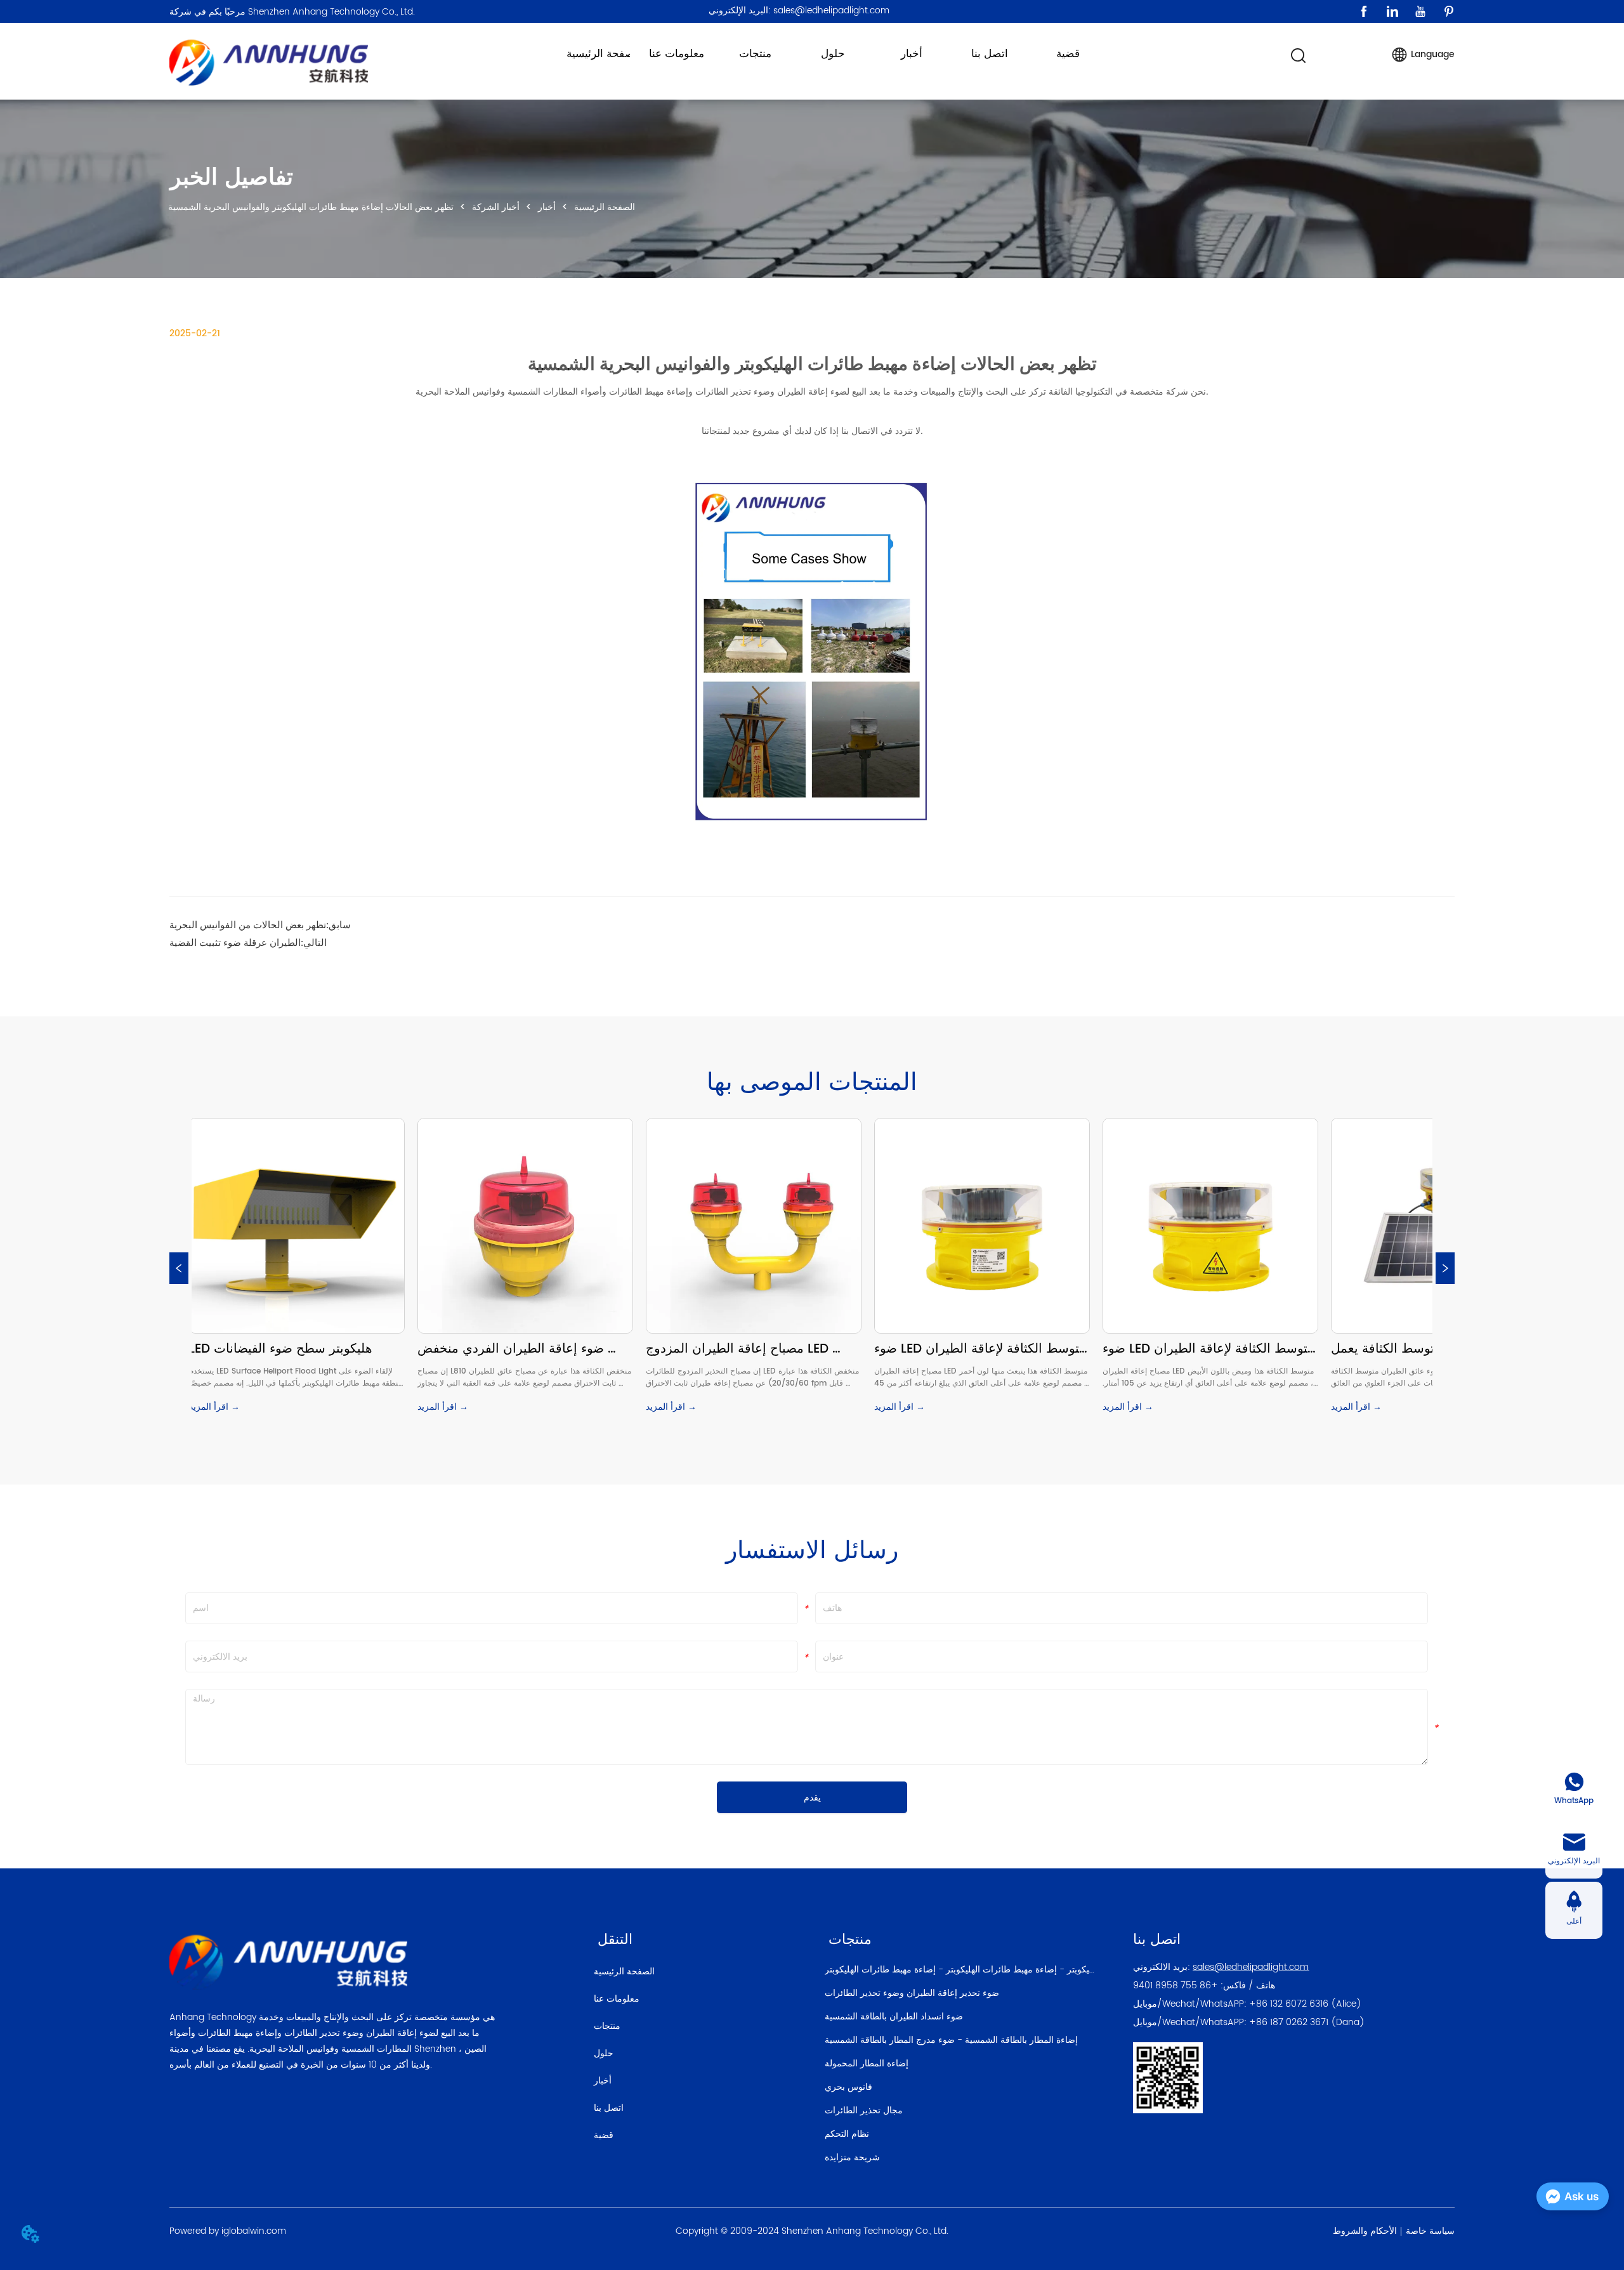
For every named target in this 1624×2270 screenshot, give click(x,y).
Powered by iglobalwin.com (228, 2231)
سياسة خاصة (1430, 2231)
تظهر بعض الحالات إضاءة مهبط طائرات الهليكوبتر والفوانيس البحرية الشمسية (311, 207)
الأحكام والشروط (1365, 2231)
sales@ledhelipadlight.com (1251, 1967)
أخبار (547, 207)
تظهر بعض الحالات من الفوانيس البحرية (248, 925)
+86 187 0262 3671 (1289, 2022)
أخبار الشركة (496, 207)
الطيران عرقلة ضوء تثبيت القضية (235, 942)
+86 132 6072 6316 (1289, 2004)
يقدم (812, 1798)
